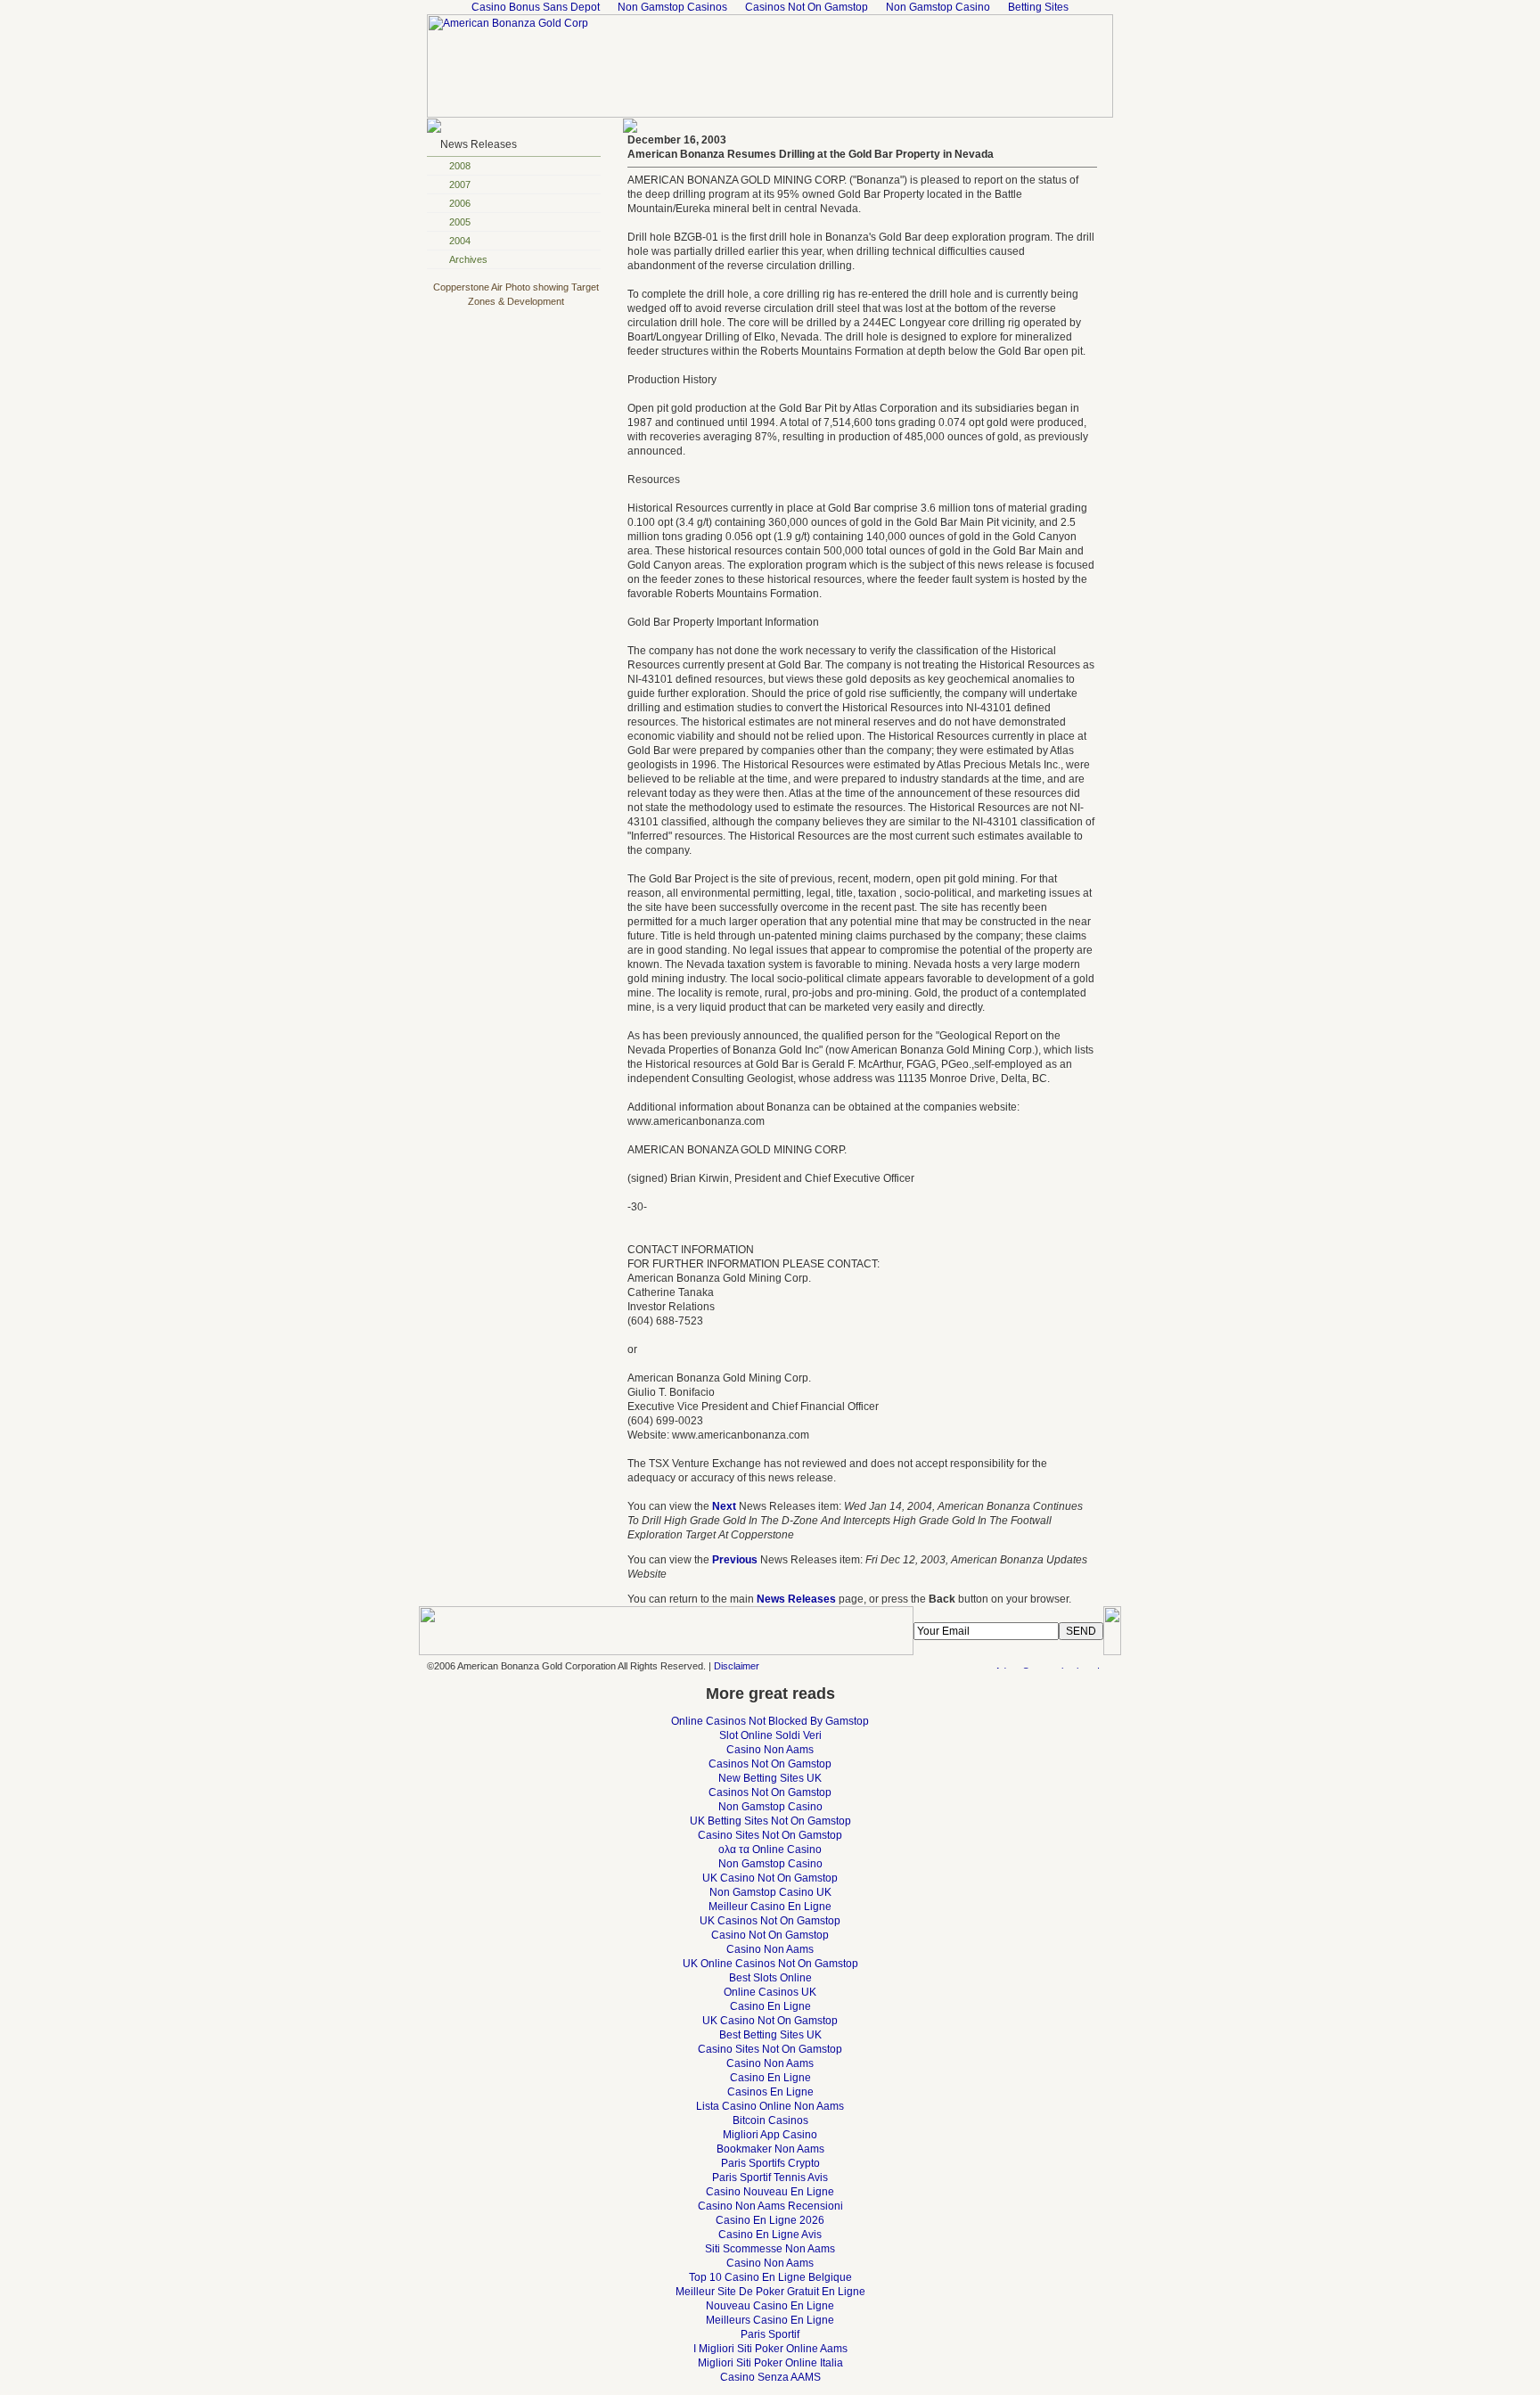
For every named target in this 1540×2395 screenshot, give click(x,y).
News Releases (479, 144)
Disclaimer (737, 1666)
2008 (460, 166)
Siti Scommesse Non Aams (770, 2249)
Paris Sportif (770, 2334)
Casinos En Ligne (770, 2092)
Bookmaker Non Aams (770, 2149)
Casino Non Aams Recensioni (770, 2206)
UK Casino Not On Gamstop (770, 1878)
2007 (460, 185)
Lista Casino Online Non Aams (770, 2106)
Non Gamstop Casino (770, 1807)
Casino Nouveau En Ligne (770, 2192)
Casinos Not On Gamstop (770, 1764)
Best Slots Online (770, 1978)
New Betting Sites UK (770, 1778)
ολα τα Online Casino (770, 1850)
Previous (735, 1560)
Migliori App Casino (770, 2135)
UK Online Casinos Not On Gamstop (770, 1964)
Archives (468, 259)
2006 (460, 203)
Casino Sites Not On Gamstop (770, 1835)
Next (724, 1506)
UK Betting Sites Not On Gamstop (770, 1821)
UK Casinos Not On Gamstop (770, 1921)
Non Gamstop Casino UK (770, 1892)
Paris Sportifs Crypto (770, 2163)
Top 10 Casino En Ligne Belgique (770, 2277)
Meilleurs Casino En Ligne (770, 2320)
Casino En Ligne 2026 (770, 2220)
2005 (460, 222)
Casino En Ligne (770, 2006)
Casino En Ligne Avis (770, 2235)
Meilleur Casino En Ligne (770, 1907)
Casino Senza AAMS (770, 2377)
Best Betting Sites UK (770, 2035)
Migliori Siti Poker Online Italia (770, 2363)
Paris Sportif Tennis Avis (770, 2178)
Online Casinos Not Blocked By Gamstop (770, 1721)
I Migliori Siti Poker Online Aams (770, 2349)
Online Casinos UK (770, 1992)
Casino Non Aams (770, 1750)
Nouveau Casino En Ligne (770, 2306)
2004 (460, 241)
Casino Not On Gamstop (770, 1935)
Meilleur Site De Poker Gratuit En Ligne (770, 2292)
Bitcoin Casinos (770, 2120)
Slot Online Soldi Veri (770, 1735)
